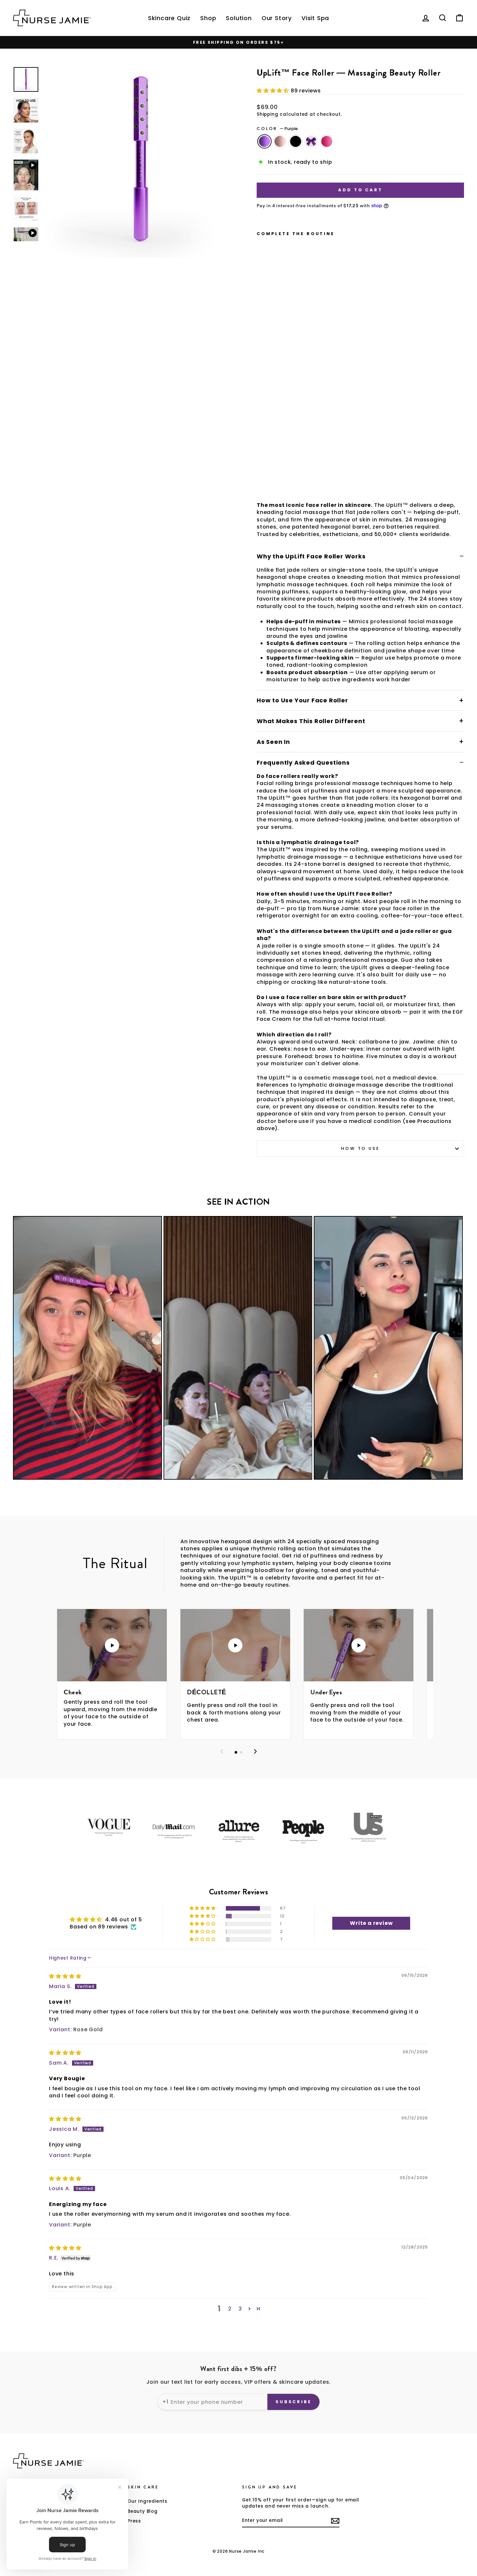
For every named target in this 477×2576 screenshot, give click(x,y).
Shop (208, 18)
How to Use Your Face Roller (302, 700)
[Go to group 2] (241, 1752)
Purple (264, 141)
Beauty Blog (143, 2511)
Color (277, 129)
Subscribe (294, 2402)
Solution (239, 18)
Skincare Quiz (169, 18)
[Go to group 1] (236, 1752)
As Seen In (273, 742)
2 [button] (230, 2309)
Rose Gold (280, 141)
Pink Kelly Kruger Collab (327, 141)
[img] (65, 1976)
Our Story (277, 18)
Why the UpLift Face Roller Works (311, 556)
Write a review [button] (371, 1923)
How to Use (360, 1148)
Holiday (311, 141)
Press (134, 2521)
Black (296, 141)
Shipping (267, 114)
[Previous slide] (222, 1752)
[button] (274, 91)
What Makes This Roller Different (311, 721)
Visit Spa (315, 18)
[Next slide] (255, 1752)
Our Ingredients (147, 2501)
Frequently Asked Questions (303, 763)
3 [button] (240, 2309)
